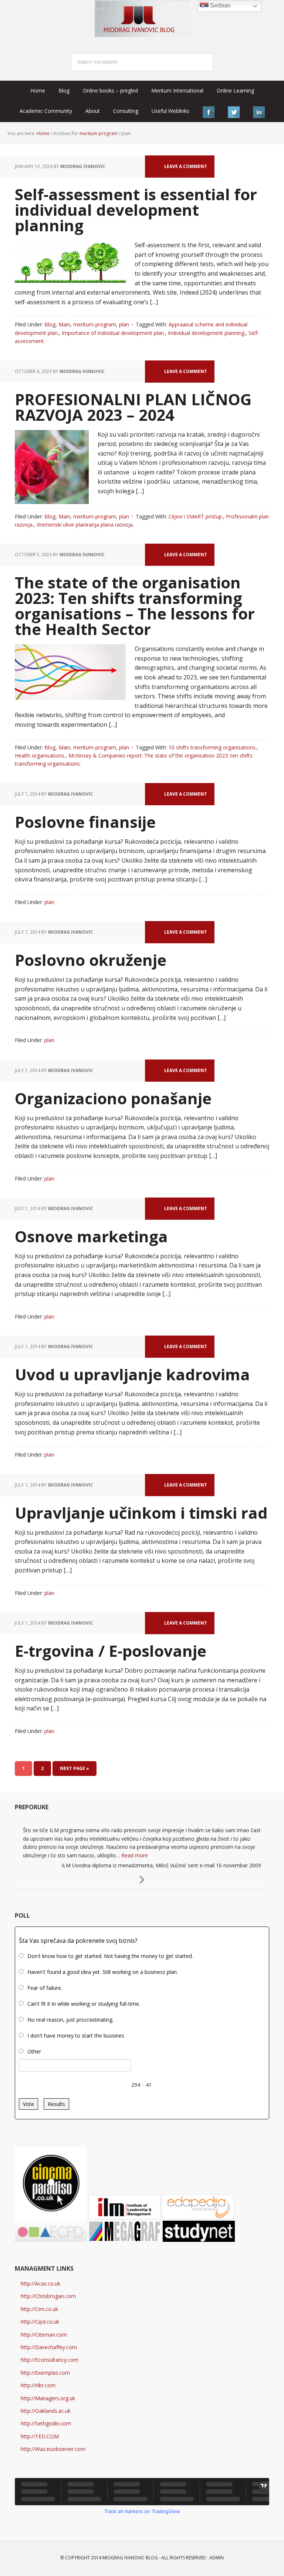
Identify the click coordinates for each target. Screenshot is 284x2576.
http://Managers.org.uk (48, 2398)
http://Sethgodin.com (46, 2423)
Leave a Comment (186, 166)
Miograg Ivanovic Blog (130, 2558)
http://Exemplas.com (45, 2373)
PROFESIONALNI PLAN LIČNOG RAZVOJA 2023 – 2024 (133, 407)
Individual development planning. (207, 333)
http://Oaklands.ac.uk (46, 2411)
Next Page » (75, 1768)
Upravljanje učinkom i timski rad (141, 1513)
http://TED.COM (40, 2436)
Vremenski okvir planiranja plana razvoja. (85, 525)
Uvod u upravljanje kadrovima (132, 1374)
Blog (50, 324)
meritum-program (95, 324)
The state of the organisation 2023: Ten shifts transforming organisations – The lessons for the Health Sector (135, 606)
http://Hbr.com (38, 2385)
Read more (135, 1855)
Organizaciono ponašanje (113, 1098)
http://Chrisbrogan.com (48, 2296)
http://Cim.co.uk (39, 2309)
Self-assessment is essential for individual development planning (136, 210)
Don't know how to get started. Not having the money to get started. (110, 1956)
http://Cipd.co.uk (40, 2322)
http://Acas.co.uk (40, 2283)
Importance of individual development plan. (113, 333)
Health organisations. (40, 755)
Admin (217, 2558)
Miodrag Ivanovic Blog (142, 19)
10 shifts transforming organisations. (213, 747)
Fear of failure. (45, 1988)
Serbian (220, 5)
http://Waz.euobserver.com (53, 2449)
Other (34, 2051)
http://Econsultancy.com (50, 2360)
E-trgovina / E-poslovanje (111, 1651)
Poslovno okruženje (91, 960)
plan (124, 324)
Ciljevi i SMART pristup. (196, 516)
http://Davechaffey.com (49, 2347)
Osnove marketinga (91, 1236)
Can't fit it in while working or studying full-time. (84, 2004)
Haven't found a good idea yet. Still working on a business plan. (103, 1972)
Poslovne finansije (85, 822)
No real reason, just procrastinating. (70, 2020)
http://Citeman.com (44, 2335)
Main (64, 324)
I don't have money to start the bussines (76, 2036)
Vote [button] (28, 2104)
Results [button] (56, 2104)
